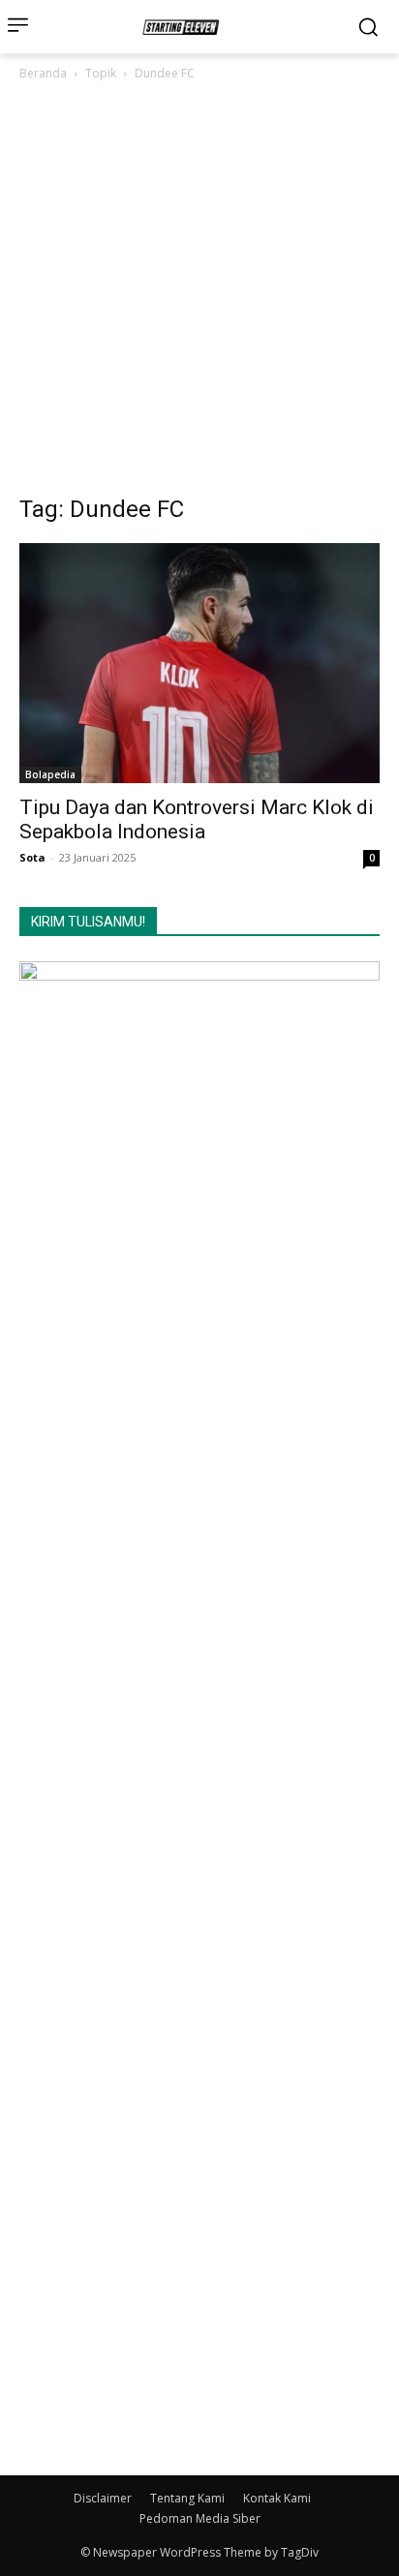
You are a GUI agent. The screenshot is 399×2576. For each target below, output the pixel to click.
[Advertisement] (199, 293)
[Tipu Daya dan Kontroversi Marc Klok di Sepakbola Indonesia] (199, 663)
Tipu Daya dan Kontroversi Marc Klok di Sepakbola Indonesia (197, 819)
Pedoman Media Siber (200, 2518)
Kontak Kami (277, 2498)
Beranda (43, 73)
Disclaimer (103, 2498)
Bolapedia (50, 774)
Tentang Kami (187, 2498)
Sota (32, 857)
